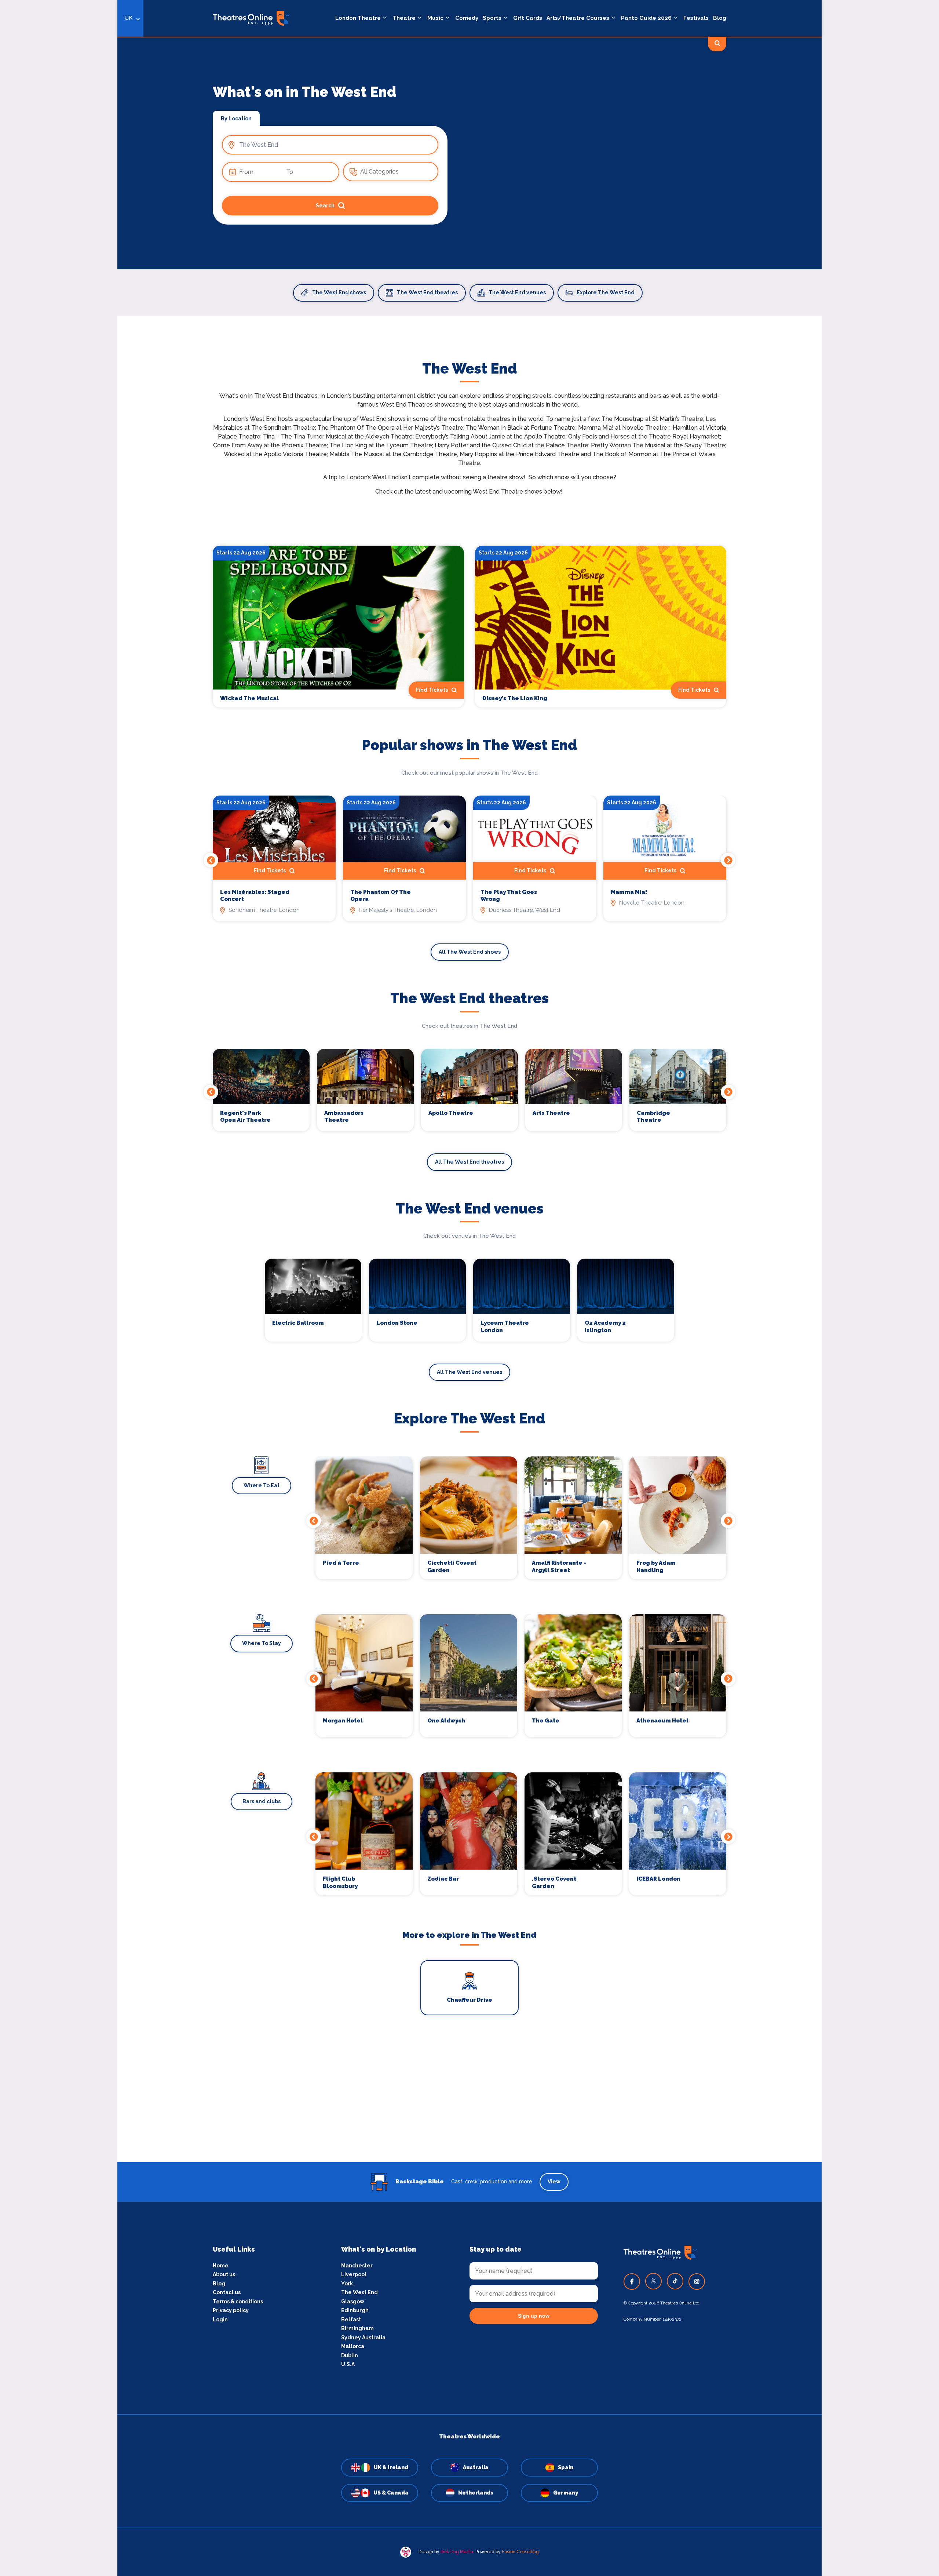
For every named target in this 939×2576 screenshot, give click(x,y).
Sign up (352, 1354)
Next (728, 860)
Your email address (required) (328, 1269)
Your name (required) (316, 1309)
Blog (720, 18)
